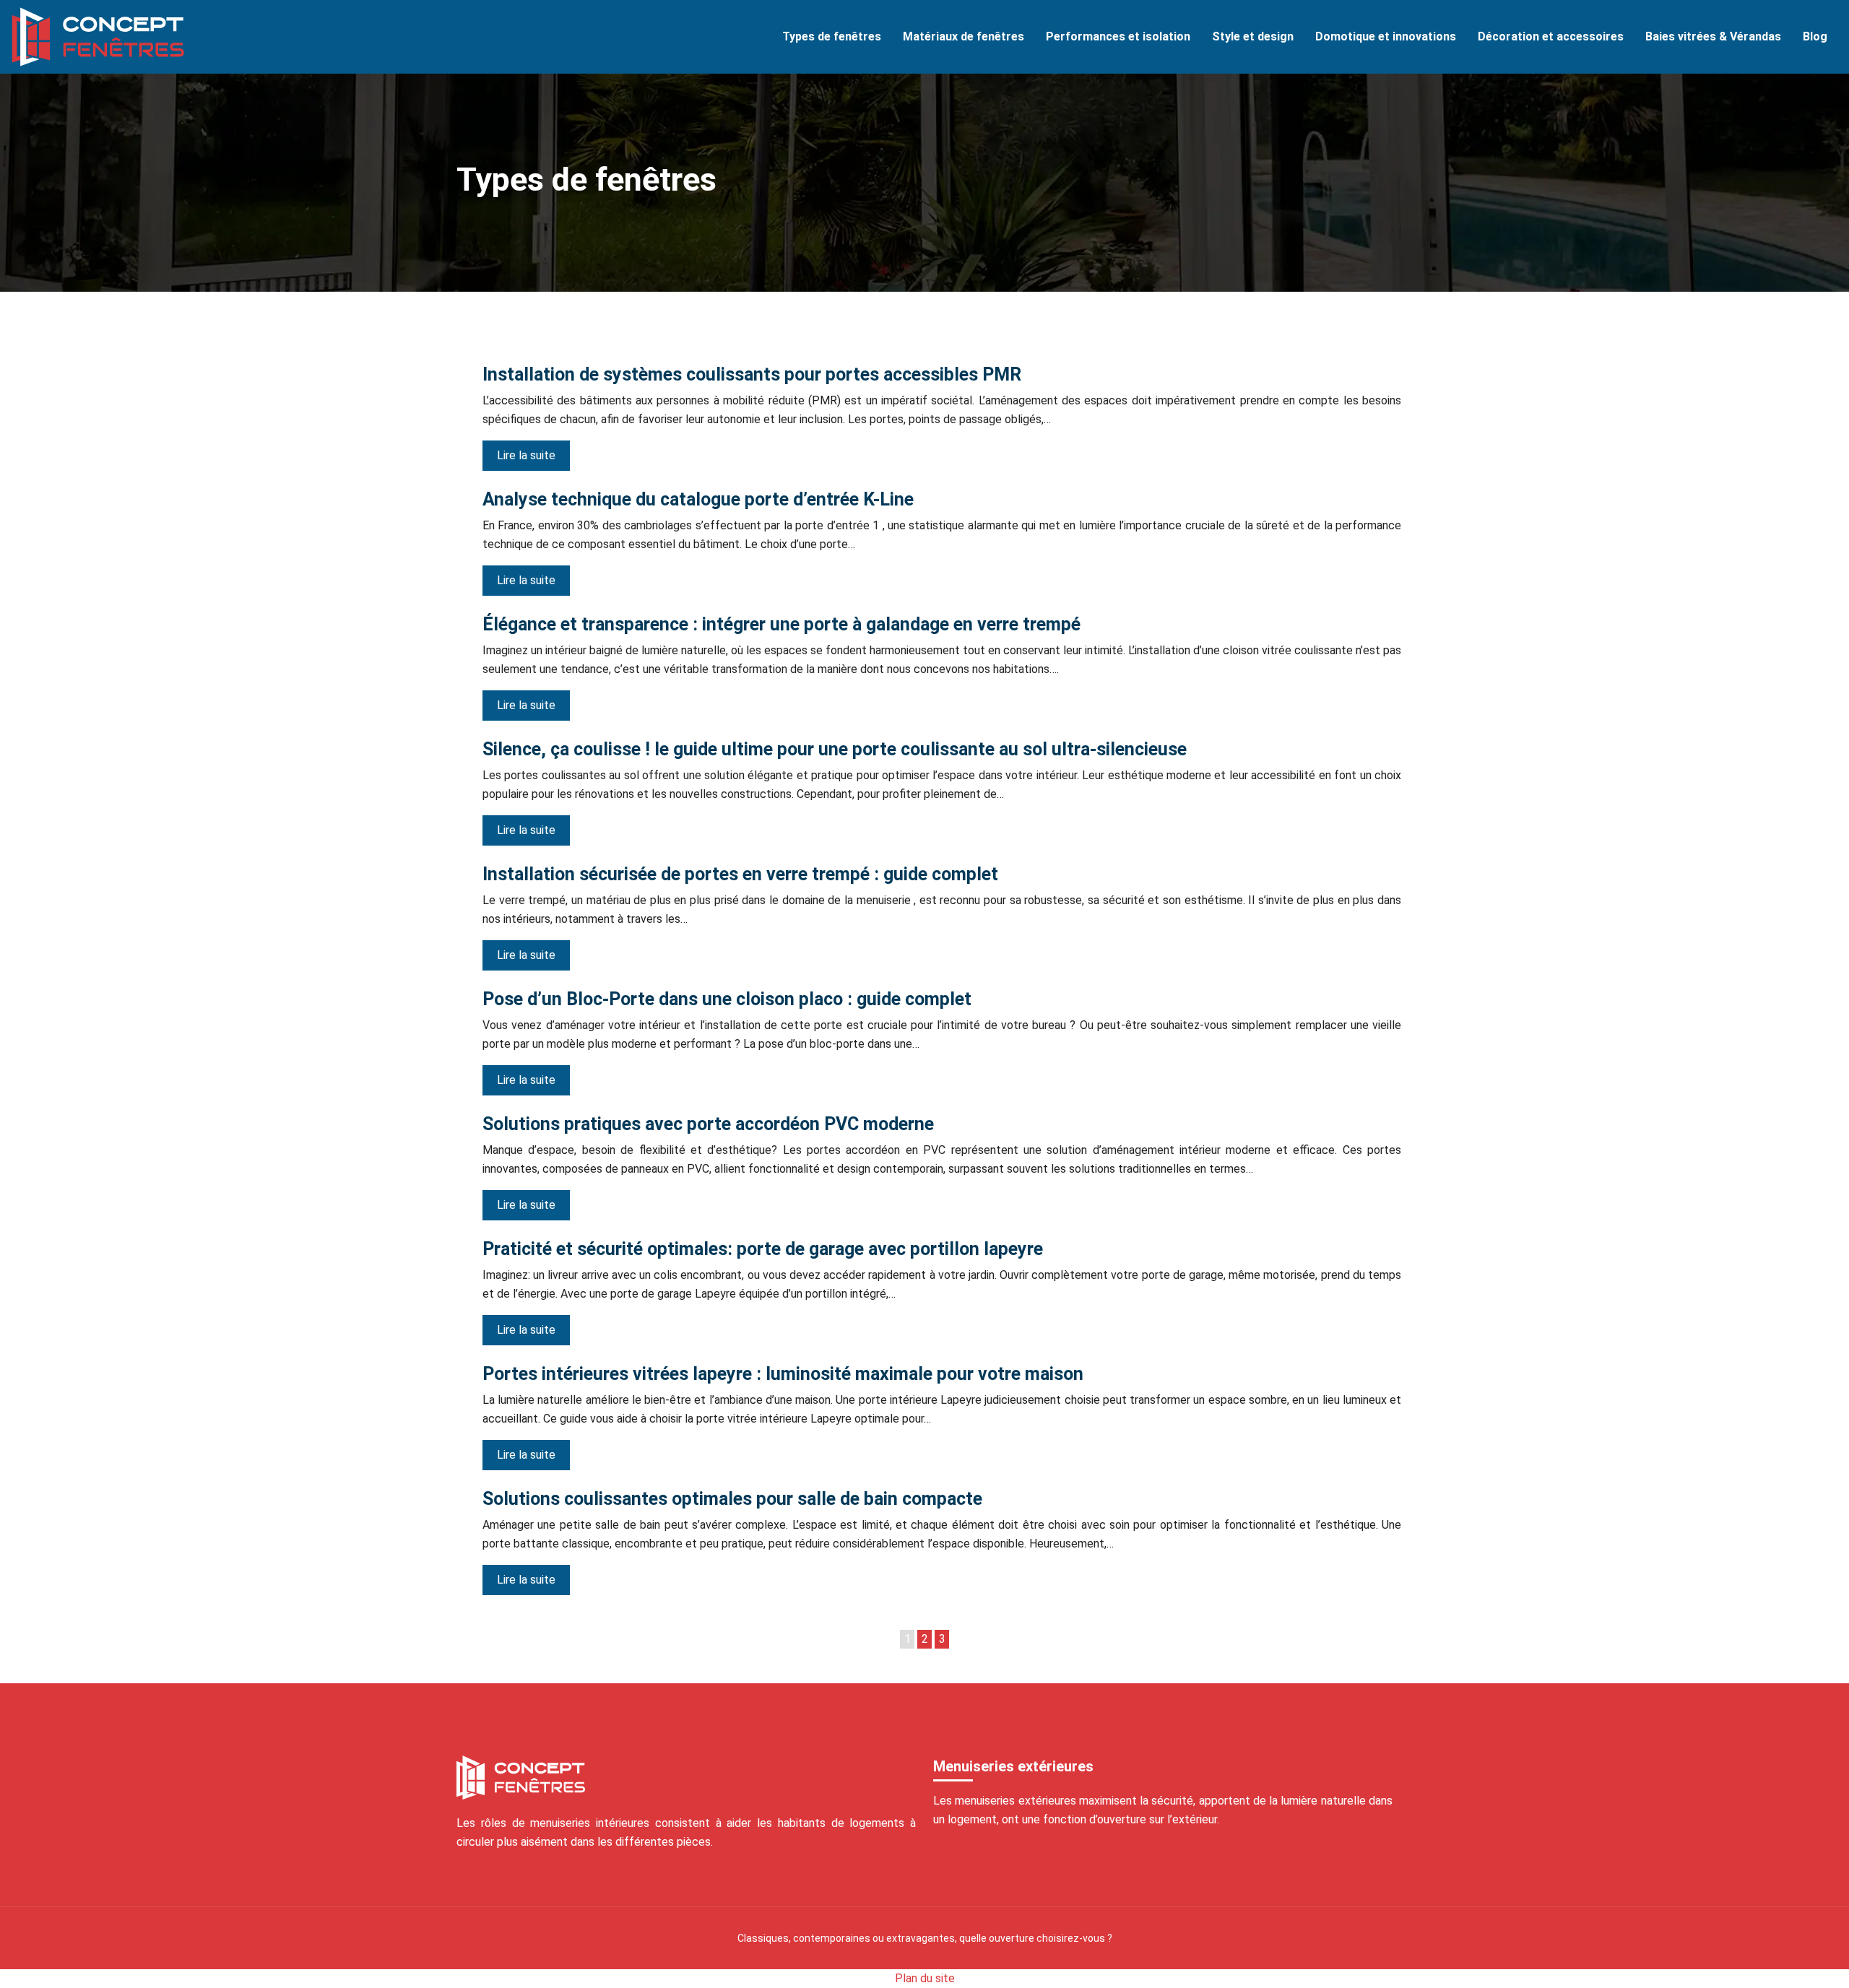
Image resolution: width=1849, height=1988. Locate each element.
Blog (1815, 36)
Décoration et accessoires (1551, 36)
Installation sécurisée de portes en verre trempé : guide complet (740, 874)
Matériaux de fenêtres (964, 36)
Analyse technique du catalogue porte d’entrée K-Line (698, 499)
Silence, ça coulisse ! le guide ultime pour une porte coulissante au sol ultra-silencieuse (835, 749)
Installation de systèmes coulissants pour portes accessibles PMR (752, 374)
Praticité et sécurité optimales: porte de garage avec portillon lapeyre (763, 1249)
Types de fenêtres (832, 36)
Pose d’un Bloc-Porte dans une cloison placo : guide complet (727, 999)
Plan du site (925, 1978)
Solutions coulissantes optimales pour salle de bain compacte (732, 1499)
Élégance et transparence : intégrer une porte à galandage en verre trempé (781, 624)
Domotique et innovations (1386, 36)
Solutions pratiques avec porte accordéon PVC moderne (708, 1124)
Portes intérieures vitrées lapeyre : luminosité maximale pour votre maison (783, 1374)
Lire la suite (526, 455)
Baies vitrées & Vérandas (1713, 36)
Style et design (1253, 36)
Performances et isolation (1118, 36)
